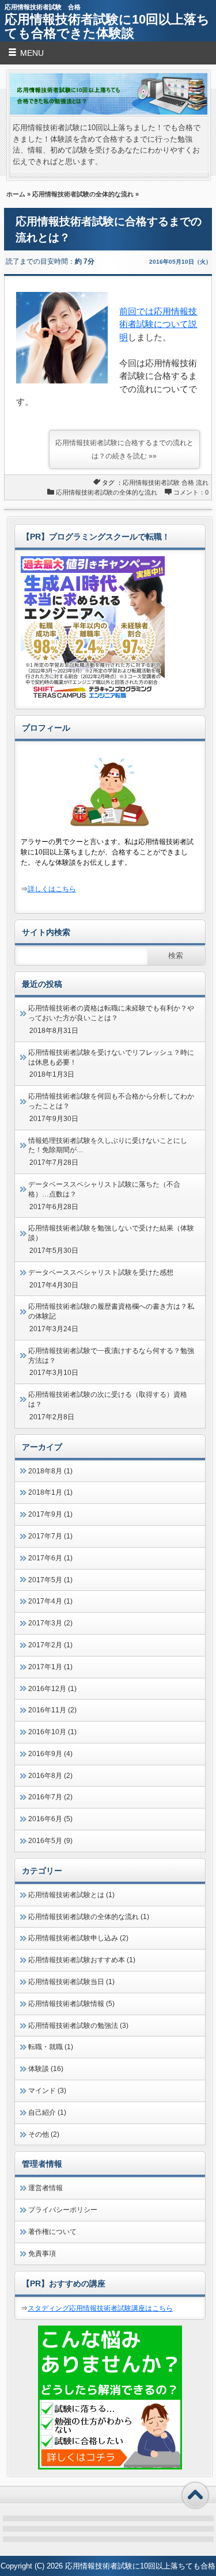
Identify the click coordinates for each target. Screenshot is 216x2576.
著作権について (52, 2232)
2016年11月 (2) (52, 1710)
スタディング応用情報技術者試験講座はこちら (100, 2308)
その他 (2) (44, 2134)
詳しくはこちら (52, 889)
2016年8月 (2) (50, 1776)
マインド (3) (47, 2091)
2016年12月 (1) (52, 1689)
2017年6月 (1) (50, 1558)
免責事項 (42, 2254)
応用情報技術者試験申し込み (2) (78, 1938)
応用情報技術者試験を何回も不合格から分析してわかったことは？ (111, 1101)
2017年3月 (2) (50, 1623)
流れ (202, 482)
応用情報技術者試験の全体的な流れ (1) (89, 1917)
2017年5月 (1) (50, 1580)
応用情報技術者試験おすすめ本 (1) (82, 1960)
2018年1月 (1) (50, 1492)
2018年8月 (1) (50, 1471)
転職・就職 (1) (51, 2047)
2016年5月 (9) (50, 1841)
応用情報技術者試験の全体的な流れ (83, 194)
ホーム (16, 194)
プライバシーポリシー (63, 2210)
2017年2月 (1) (50, 1645)
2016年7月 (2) (50, 1797)
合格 (188, 482)
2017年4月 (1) (50, 1601)
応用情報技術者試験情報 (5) (71, 2004)
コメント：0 (191, 492)
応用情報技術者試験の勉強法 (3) (78, 2026)
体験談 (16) (46, 2069)
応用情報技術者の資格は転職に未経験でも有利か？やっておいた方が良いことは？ (111, 1013)
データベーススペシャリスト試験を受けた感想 (101, 1272)
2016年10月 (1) (52, 1732)
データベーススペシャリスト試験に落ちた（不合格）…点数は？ (104, 1189)
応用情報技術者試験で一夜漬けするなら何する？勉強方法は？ (111, 1356)
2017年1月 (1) (50, 1667)
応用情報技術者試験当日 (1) (71, 1982)
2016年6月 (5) (50, 1819)
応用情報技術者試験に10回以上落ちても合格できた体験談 (107, 26)
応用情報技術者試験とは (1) (71, 1895)
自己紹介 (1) (47, 2113)
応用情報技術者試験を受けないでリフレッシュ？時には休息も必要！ (111, 1057)
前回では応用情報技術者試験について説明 (158, 324)
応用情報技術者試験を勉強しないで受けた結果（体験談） (111, 1233)
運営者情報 (46, 2188)
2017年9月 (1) (50, 1514)
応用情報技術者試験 (151, 482)
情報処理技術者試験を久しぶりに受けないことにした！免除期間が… (108, 1145)
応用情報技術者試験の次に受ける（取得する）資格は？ (108, 1399)
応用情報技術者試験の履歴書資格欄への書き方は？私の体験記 (111, 1311)
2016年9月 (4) (50, 1754)
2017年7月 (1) (50, 1536)
